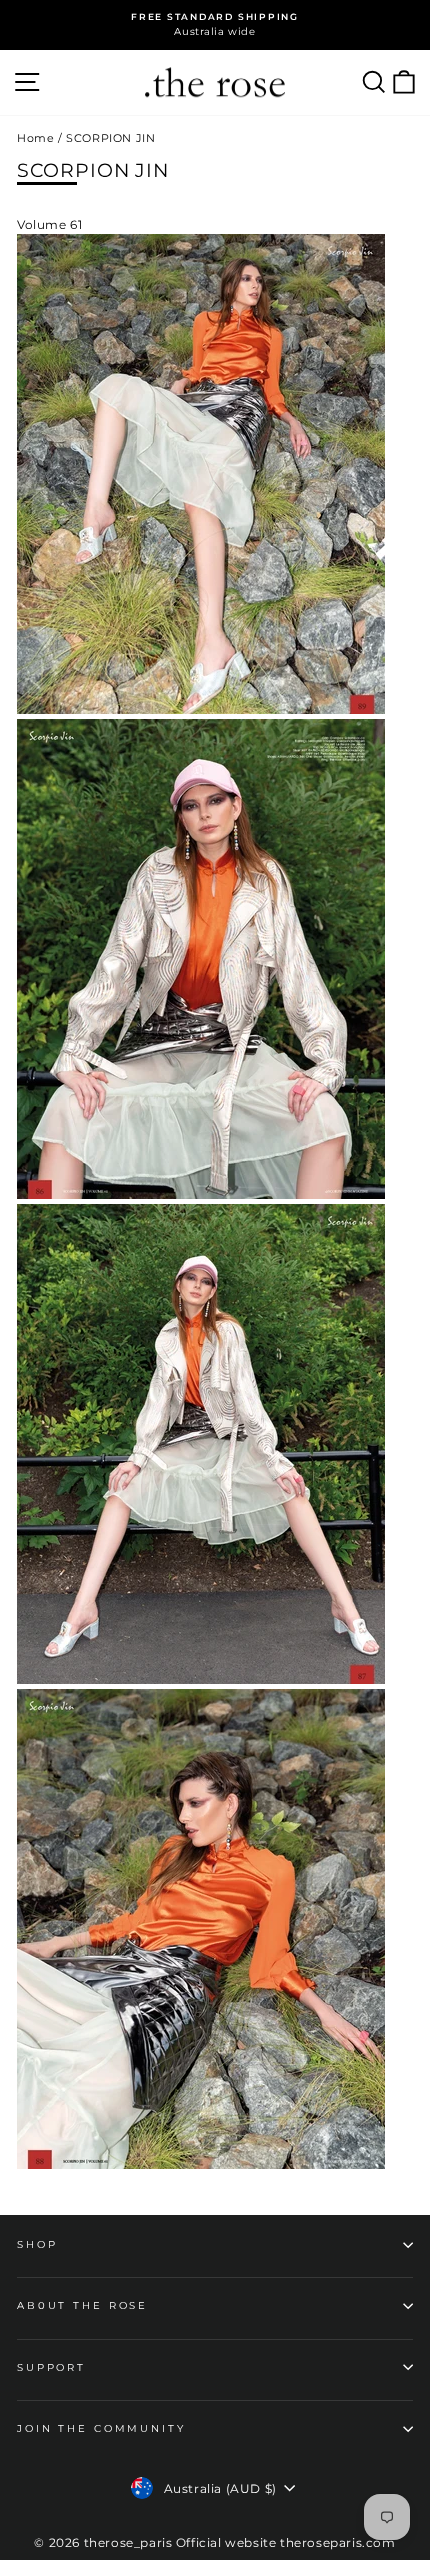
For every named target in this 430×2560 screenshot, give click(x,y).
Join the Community (101, 2428)
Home (35, 138)
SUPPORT (51, 2367)
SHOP (37, 2244)
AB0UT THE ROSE (82, 2305)
